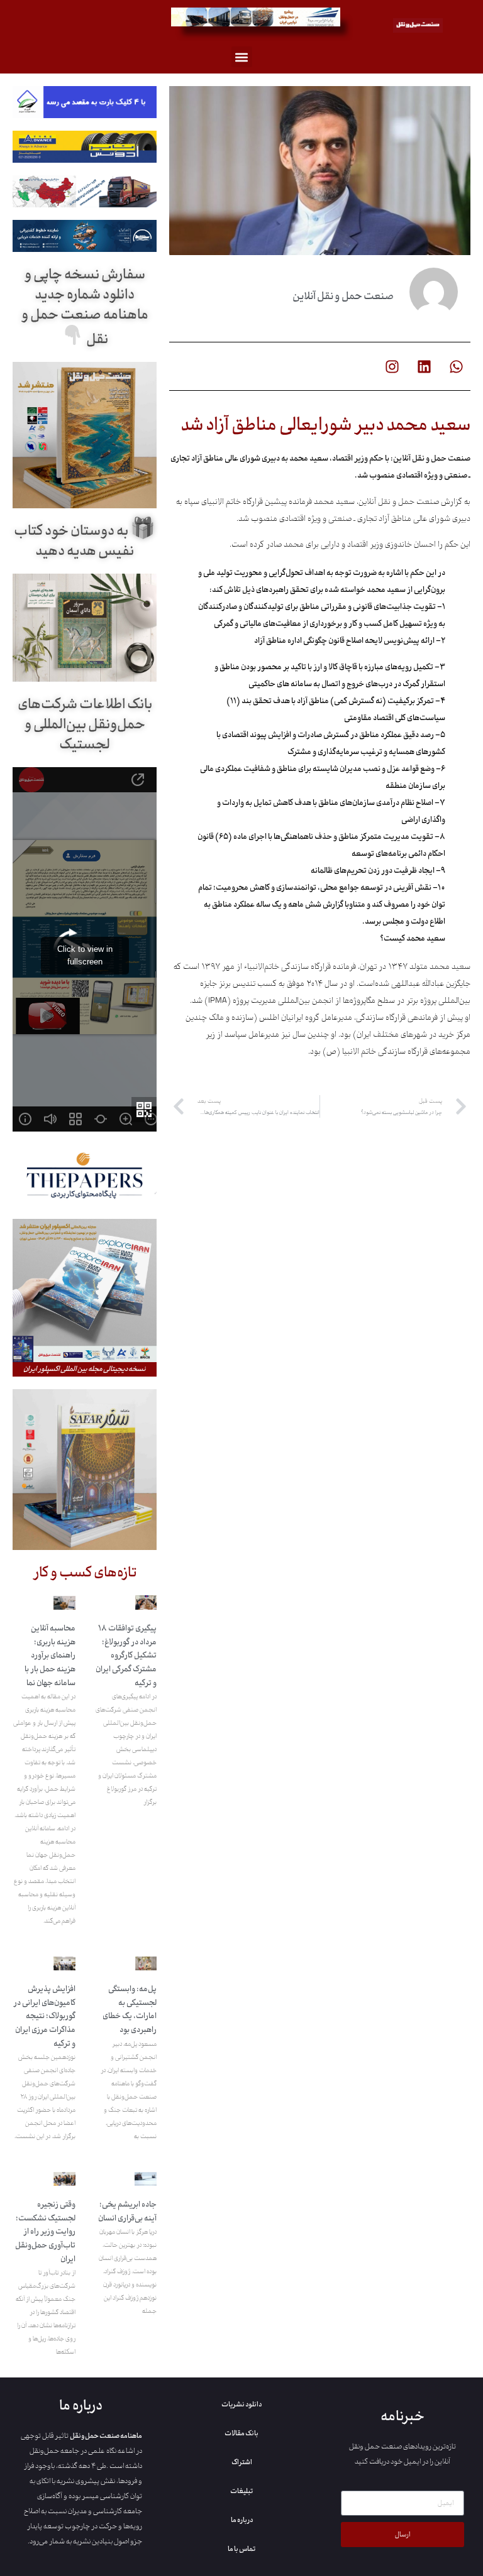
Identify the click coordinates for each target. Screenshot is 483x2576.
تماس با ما (241, 2549)
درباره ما (242, 2520)
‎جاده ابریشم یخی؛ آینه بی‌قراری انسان (127, 2212)
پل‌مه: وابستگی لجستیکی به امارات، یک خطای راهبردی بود (130, 2010)
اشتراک (242, 2462)
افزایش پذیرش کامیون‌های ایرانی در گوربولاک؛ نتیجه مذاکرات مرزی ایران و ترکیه (44, 2016)
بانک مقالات (241, 2433)
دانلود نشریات (241, 2404)
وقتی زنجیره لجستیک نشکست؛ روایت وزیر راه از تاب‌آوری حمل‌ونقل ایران (45, 2232)
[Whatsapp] (456, 366)
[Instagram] (392, 366)
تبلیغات (241, 2491)
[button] (242, 57)
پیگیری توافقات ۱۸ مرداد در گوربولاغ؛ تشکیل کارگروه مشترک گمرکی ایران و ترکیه (126, 1656)
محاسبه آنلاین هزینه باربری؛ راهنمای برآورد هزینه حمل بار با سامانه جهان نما (50, 1656)
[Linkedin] (424, 366)
